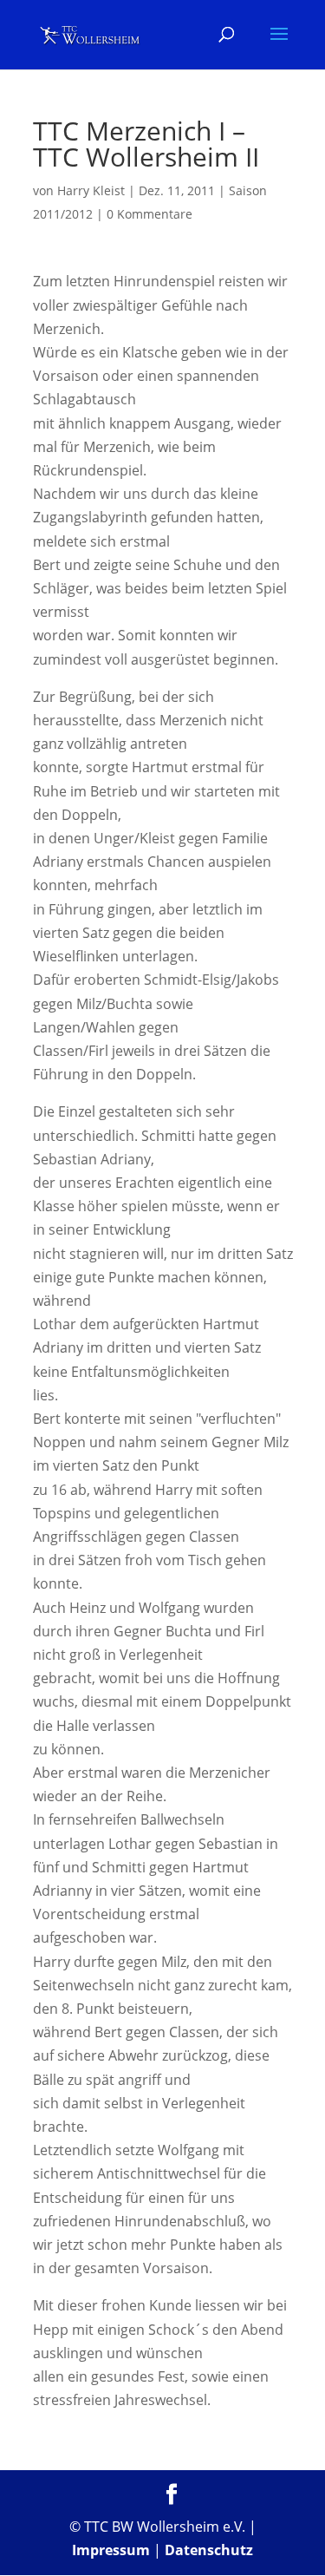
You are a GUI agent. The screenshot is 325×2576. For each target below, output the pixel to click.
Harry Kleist (91, 190)
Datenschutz (209, 2550)
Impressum (111, 2550)
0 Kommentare (149, 214)
